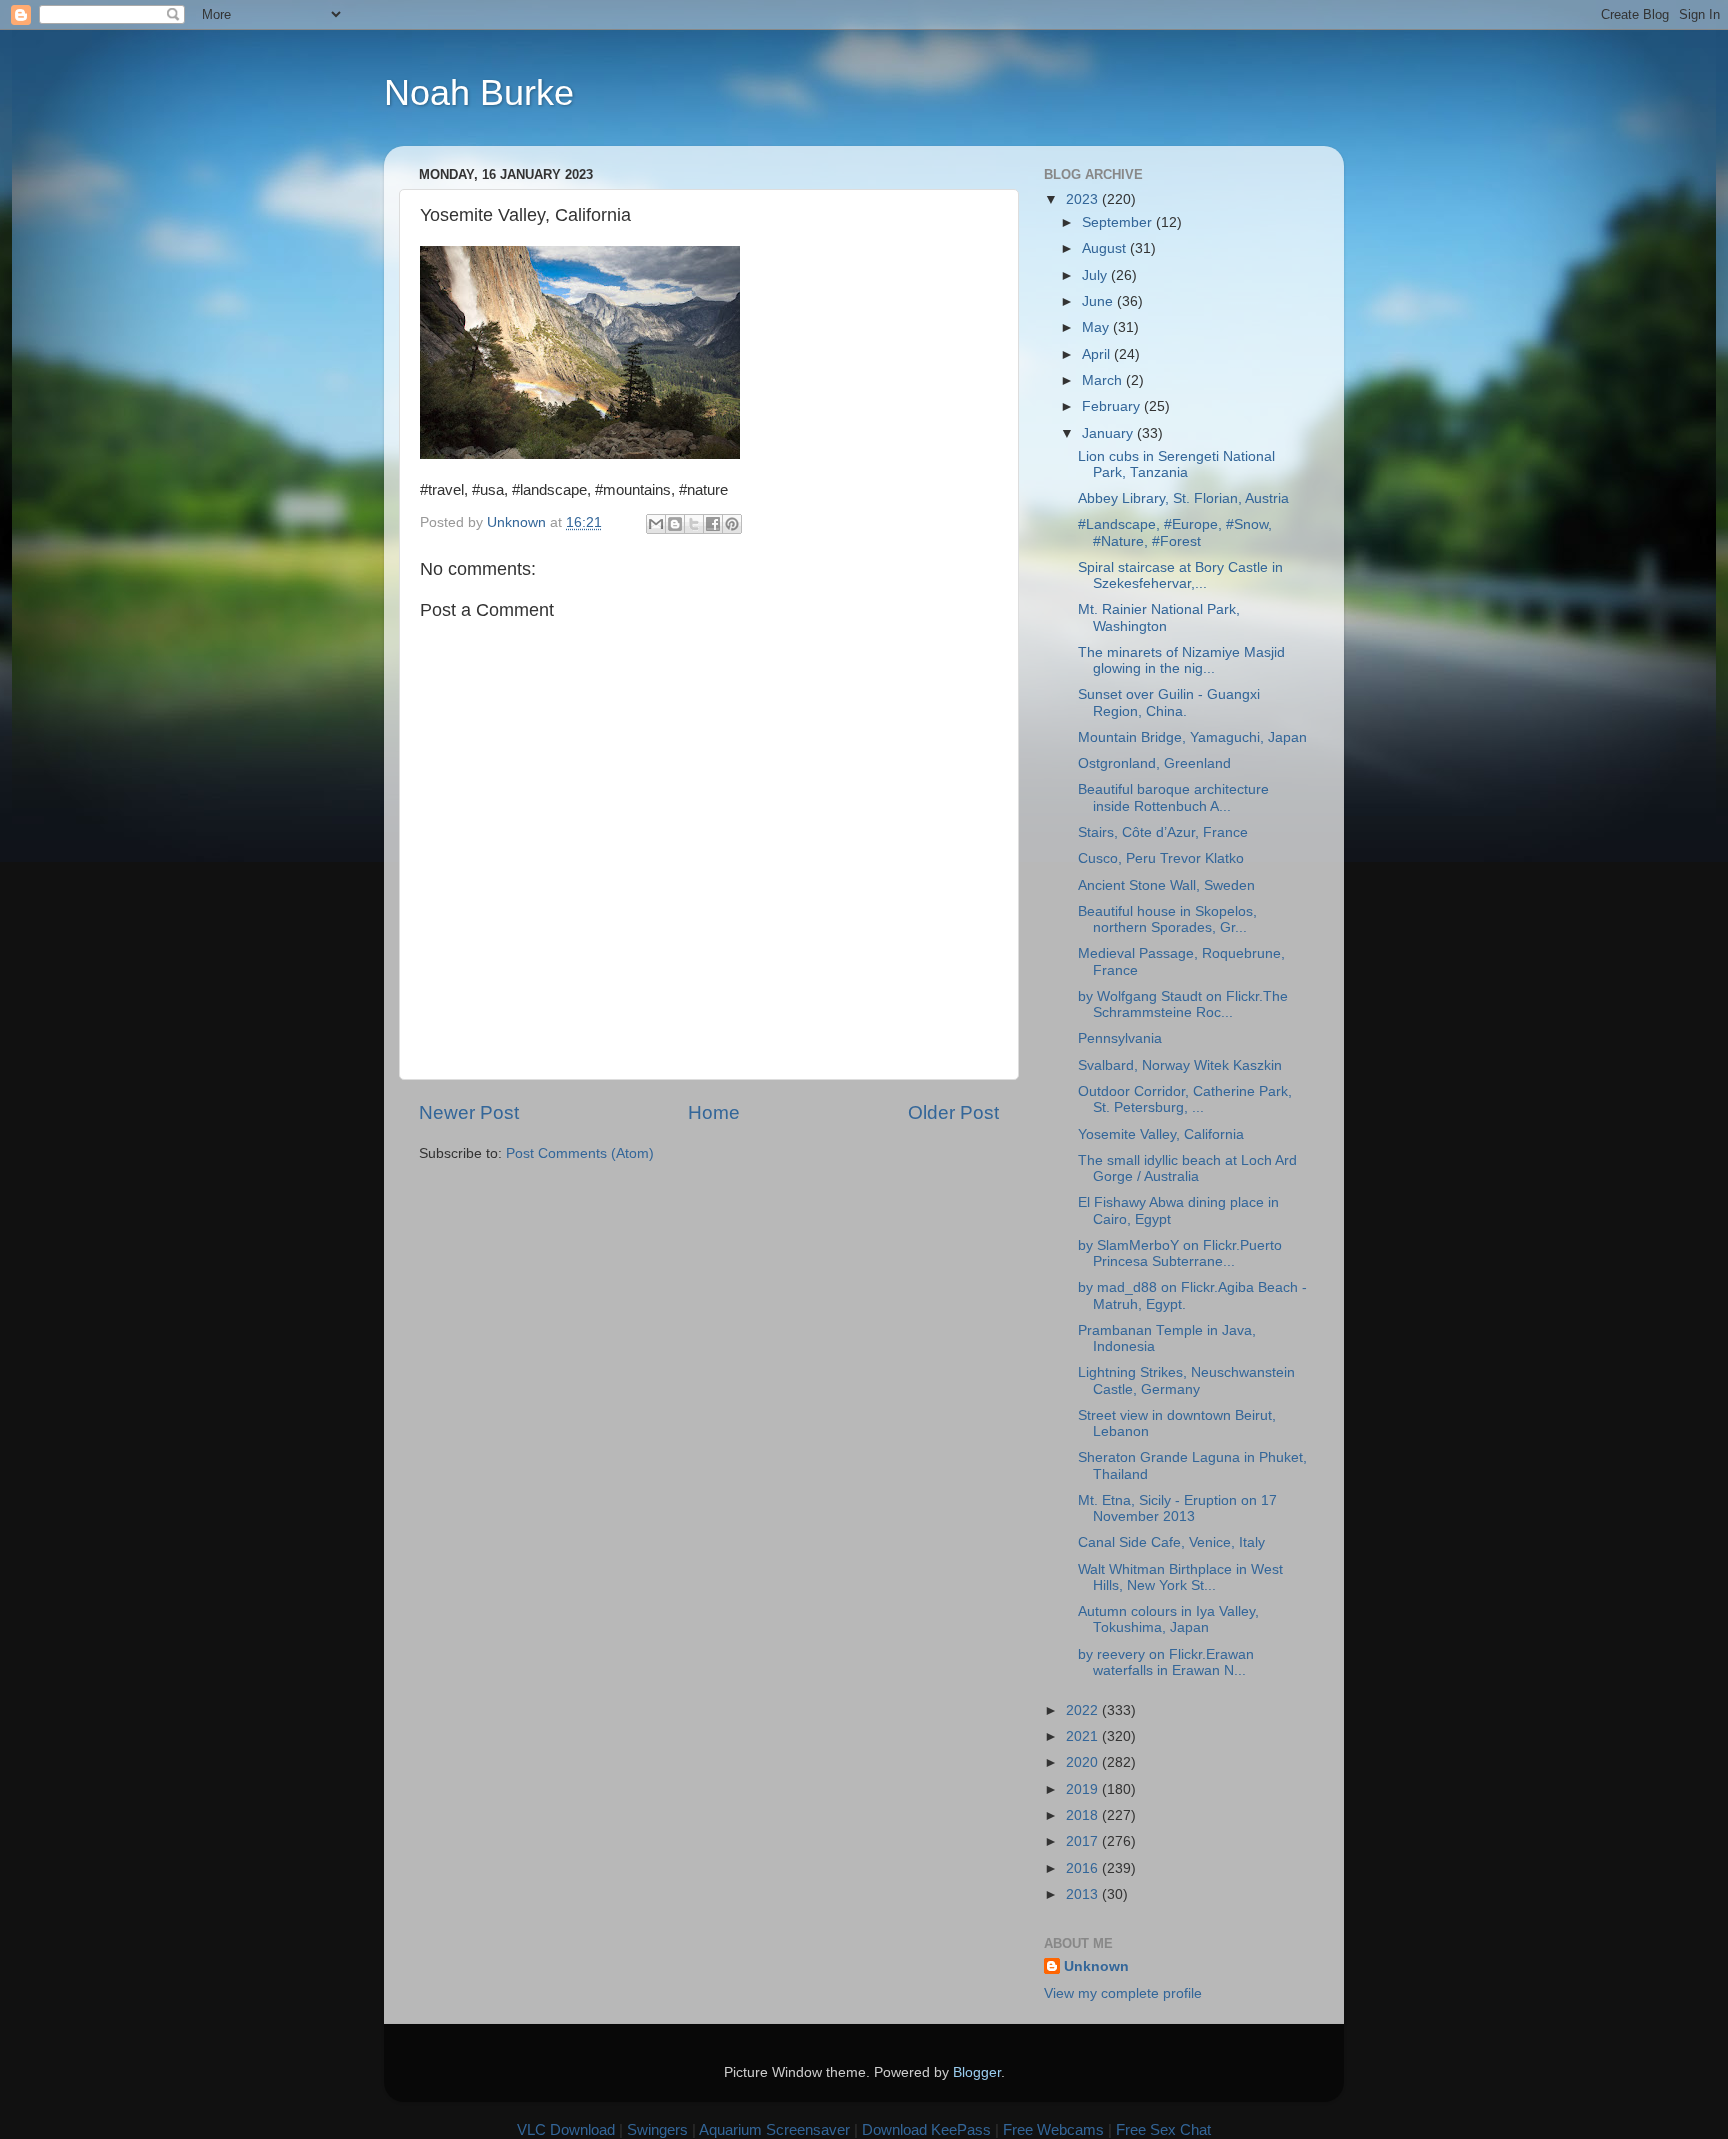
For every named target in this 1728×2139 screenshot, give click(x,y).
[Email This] (656, 524)
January (1109, 433)
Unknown (1096, 1966)
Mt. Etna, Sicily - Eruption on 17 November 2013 (1177, 1508)
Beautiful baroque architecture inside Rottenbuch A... (1173, 797)
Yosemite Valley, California (1161, 1134)
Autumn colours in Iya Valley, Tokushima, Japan (1168, 1619)
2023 (1084, 199)
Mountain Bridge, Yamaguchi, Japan (1192, 737)
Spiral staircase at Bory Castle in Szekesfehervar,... (1180, 575)
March (1104, 380)
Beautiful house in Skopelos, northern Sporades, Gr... (1167, 919)
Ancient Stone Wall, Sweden (1166, 885)
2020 (1084, 1762)
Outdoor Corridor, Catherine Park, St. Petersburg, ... (1185, 1099)
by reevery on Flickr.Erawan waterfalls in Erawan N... (1166, 1662)
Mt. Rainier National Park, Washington (1159, 617)
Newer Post (469, 1112)
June (1099, 301)
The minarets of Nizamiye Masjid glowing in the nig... (1181, 660)
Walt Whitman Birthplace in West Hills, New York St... (1180, 1577)
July (1096, 275)
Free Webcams (1053, 2129)
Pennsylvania (1120, 1038)
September (1119, 222)
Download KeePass (926, 2129)
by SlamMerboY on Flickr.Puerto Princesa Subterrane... (1180, 1253)
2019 (1084, 1789)
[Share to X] (694, 524)
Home (714, 1112)
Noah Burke (479, 92)
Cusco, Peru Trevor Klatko (1161, 858)
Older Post (953, 1112)
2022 (1084, 1710)
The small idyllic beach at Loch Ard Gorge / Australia (1187, 1168)
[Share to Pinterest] (732, 524)
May (1097, 327)
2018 (1084, 1815)
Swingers (657, 2129)
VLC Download (566, 2129)
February (1113, 406)
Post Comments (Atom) (580, 1153)
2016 (1084, 1868)
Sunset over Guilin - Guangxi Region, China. (1169, 702)
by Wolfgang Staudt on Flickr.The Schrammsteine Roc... (1183, 1004)
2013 (1084, 1894)
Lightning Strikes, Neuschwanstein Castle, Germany (1186, 1380)
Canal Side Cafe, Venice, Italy (1171, 1542)
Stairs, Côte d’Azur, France (1163, 832)
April (1098, 354)
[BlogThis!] (675, 524)
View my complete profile (1123, 1993)
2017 (1084, 1841)
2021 (1084, 1736)
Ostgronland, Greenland (1154, 763)
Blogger (977, 2072)
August (1106, 248)
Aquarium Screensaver (774, 2129)
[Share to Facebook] (713, 524)
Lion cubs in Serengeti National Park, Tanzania (1176, 464)
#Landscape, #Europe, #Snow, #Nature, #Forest (1175, 532)
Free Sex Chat (1163, 2129)
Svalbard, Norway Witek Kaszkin (1180, 1065)
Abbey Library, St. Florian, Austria (1183, 498)
